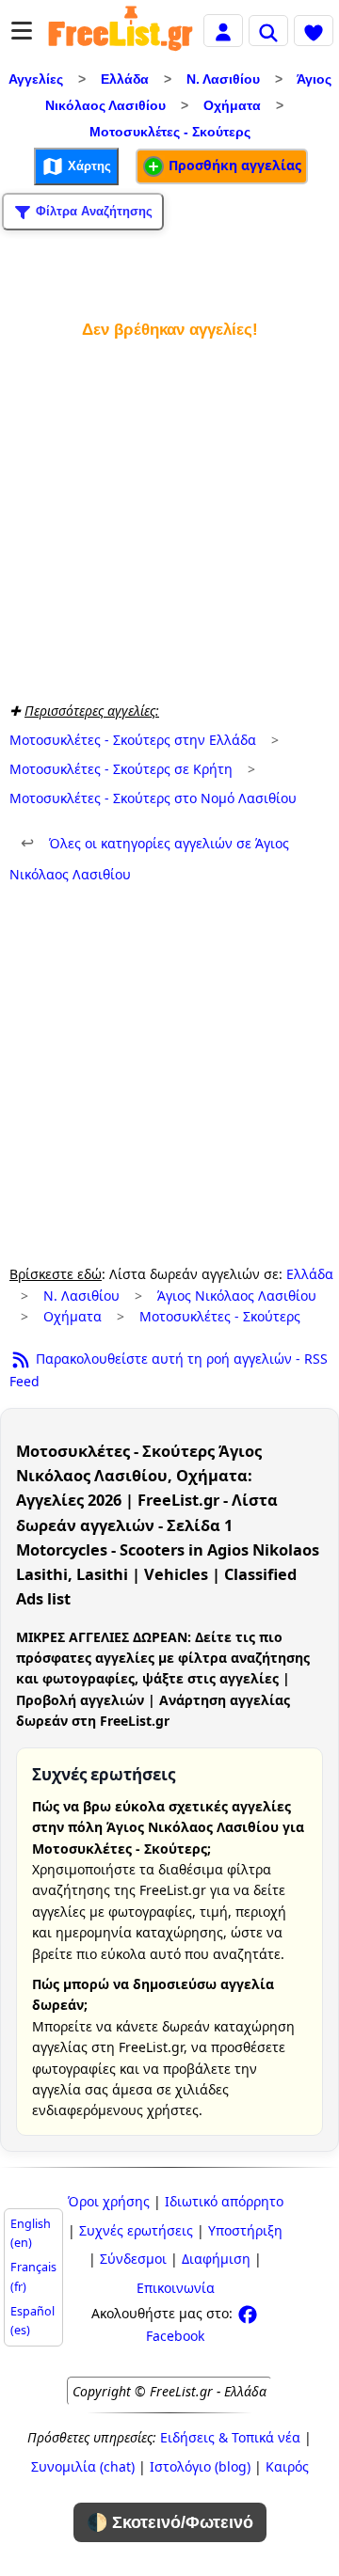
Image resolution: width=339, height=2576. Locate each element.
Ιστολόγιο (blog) (200, 2466)
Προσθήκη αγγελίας (233, 165)
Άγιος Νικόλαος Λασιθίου (237, 1296)
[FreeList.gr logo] (121, 31)
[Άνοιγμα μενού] (22, 31)
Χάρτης (88, 166)
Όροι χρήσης (109, 2201)
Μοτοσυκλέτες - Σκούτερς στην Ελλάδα (133, 740)
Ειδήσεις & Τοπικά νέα (230, 2437)
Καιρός (287, 2466)
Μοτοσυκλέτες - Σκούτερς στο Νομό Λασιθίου (153, 798)
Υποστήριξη (245, 2230)
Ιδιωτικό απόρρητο (224, 2201)
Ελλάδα (125, 79)
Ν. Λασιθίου (223, 79)
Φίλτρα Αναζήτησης (92, 211)
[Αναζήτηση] (268, 30)
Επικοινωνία (176, 2288)
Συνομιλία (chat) (83, 2466)
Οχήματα (232, 105)
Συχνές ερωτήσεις (136, 2230)
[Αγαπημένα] (314, 30)
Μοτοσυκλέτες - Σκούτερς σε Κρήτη (121, 769)
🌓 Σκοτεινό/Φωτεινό (170, 2522)
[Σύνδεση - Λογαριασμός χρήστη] (223, 30)
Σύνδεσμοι (133, 2259)
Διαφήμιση (216, 2259)
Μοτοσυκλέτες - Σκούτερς (170, 132)
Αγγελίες (36, 79)
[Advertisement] (169, 516)
